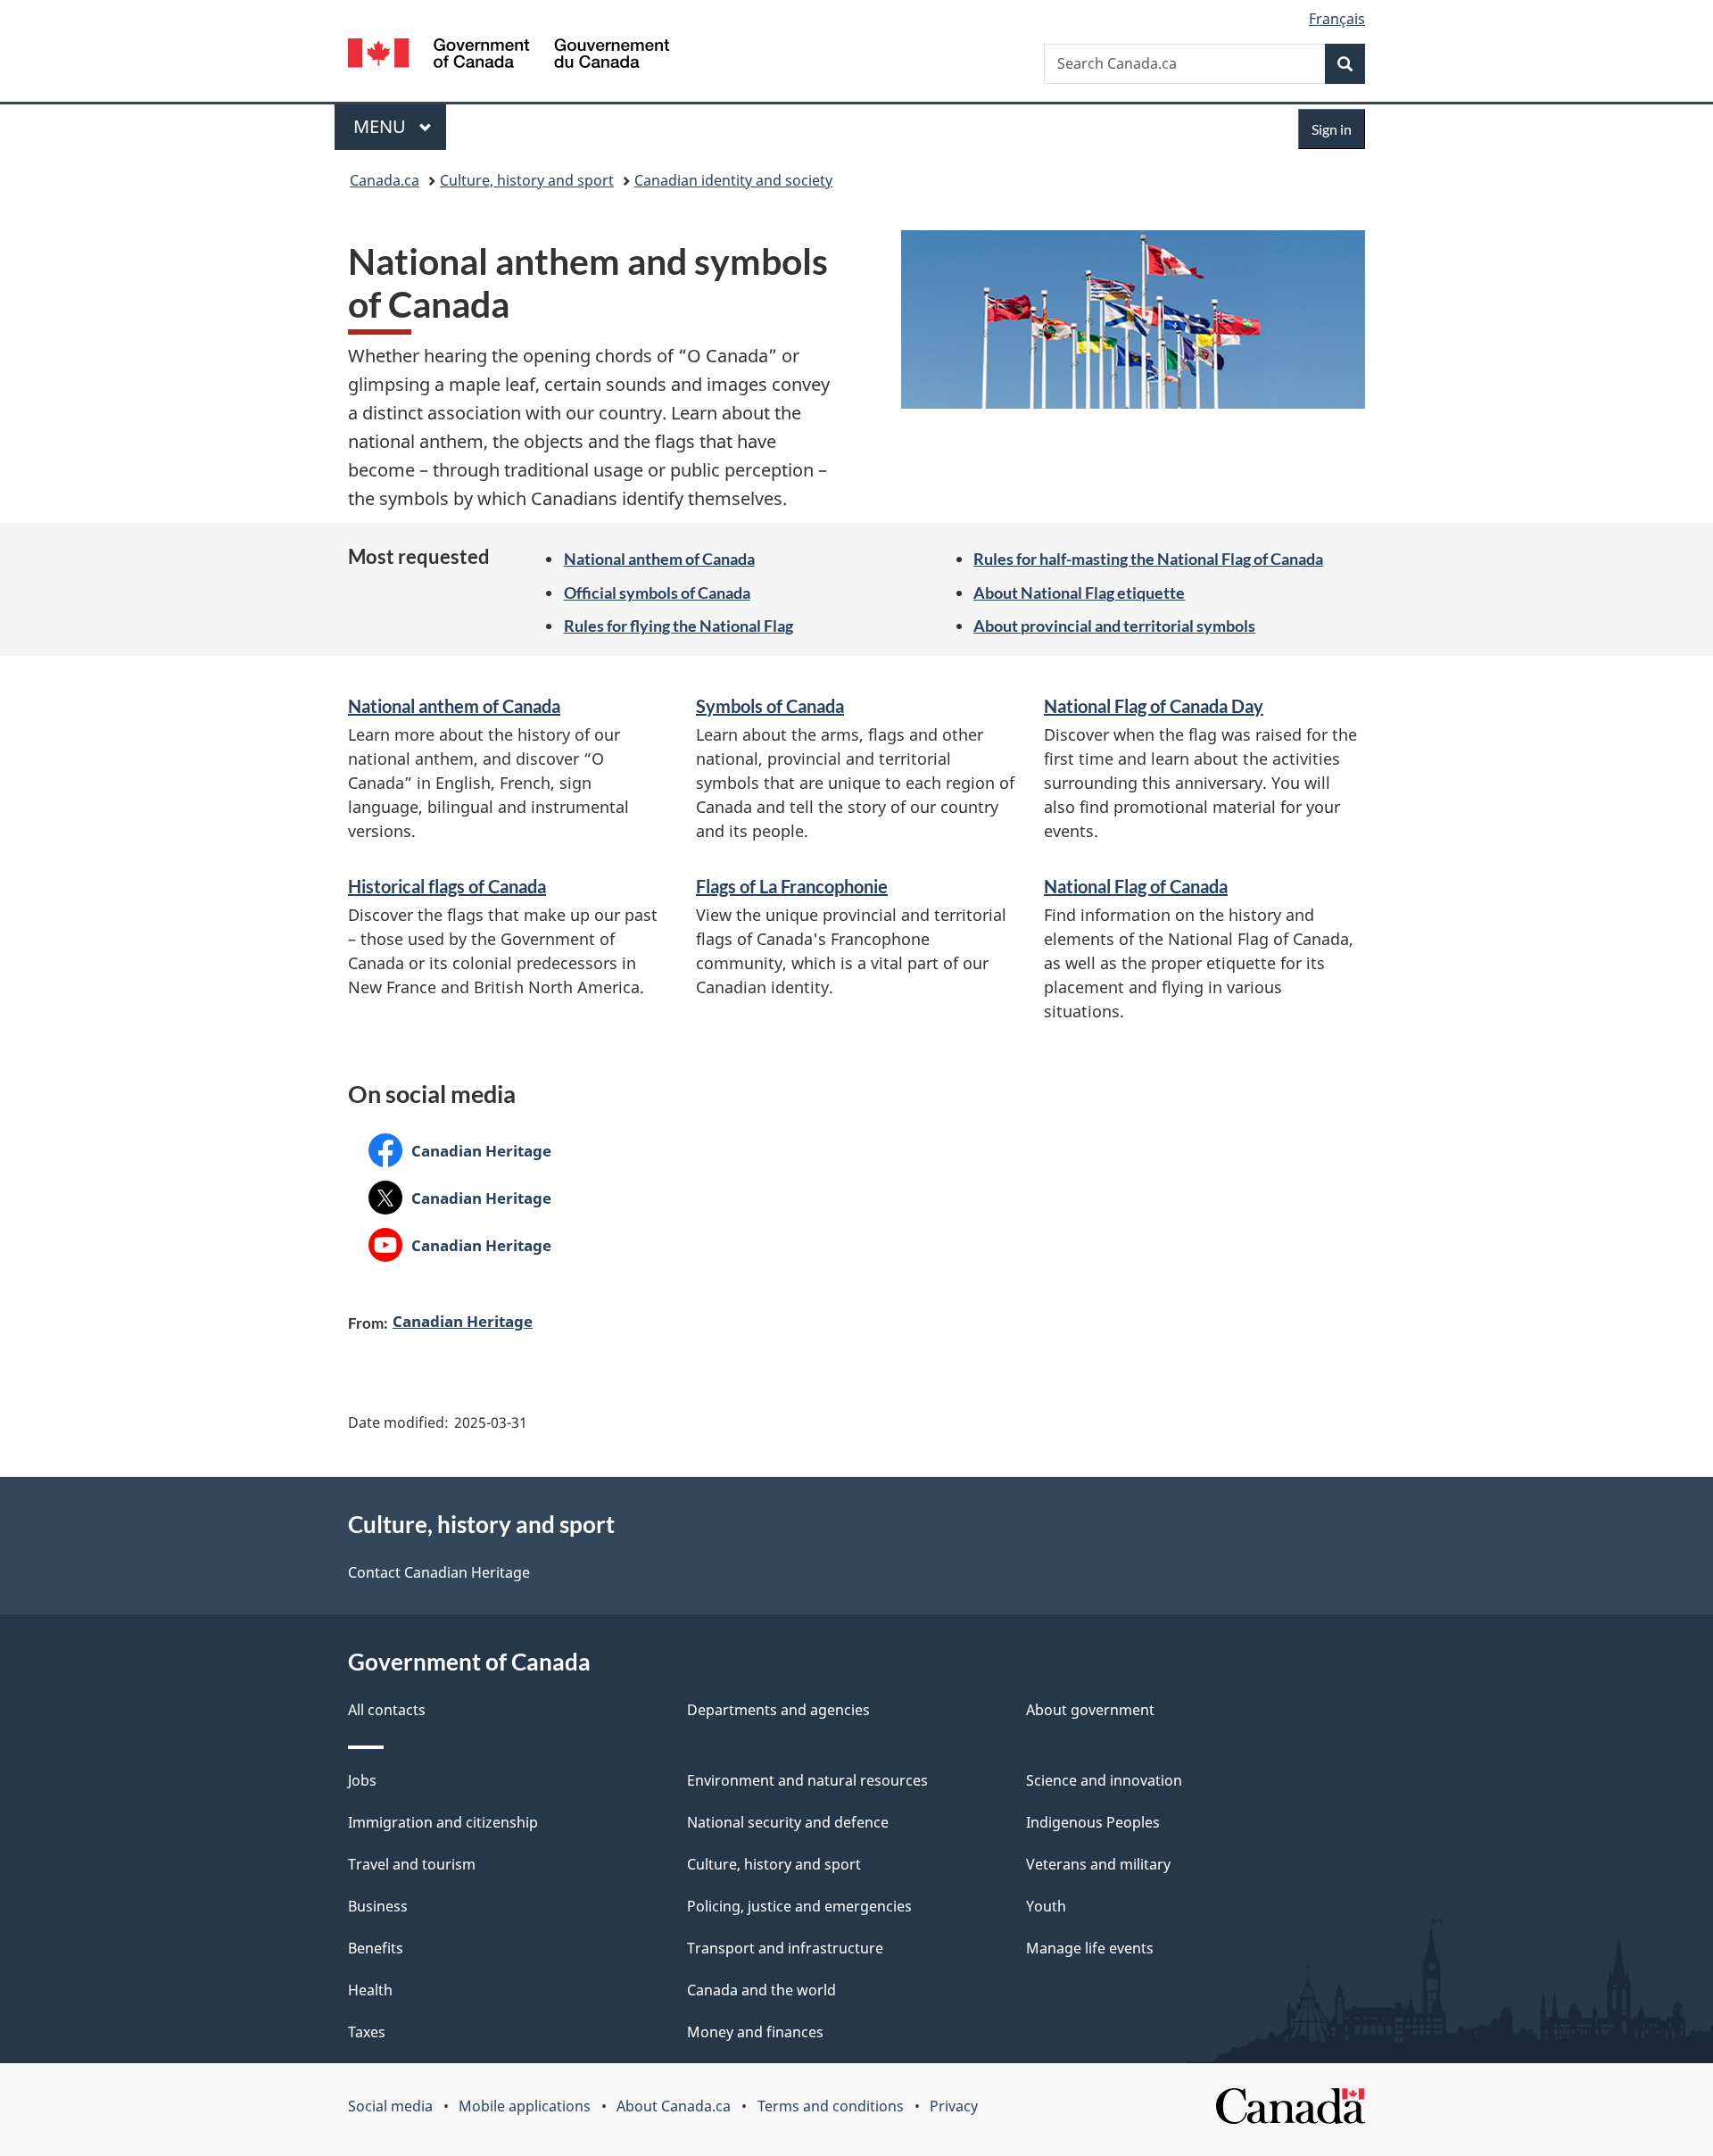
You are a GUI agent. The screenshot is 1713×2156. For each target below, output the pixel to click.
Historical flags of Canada (447, 886)
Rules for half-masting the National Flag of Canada (1148, 559)
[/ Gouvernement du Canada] (509, 56)
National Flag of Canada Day (1154, 706)
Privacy (954, 2106)
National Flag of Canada (1136, 886)
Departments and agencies (778, 1710)
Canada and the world (761, 1990)
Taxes (367, 2032)
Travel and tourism (412, 1864)
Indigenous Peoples (1093, 1822)
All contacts (387, 1710)
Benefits (376, 1948)
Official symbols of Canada (657, 593)
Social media (390, 2106)
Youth (1046, 1906)
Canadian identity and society (733, 180)
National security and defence (788, 1822)
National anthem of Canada (659, 559)
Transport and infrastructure (785, 1948)
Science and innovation (1104, 1780)
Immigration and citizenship (443, 1822)
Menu (382, 126)
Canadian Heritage (460, 1150)
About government (1090, 1710)
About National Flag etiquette (1079, 593)
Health (370, 1990)
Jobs (362, 1780)
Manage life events (1090, 1948)
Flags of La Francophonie (792, 886)
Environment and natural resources (807, 1780)
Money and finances (755, 2032)
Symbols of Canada (770, 706)
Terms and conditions (831, 2106)
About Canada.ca (674, 2106)
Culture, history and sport (527, 180)
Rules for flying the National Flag (679, 626)
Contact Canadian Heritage (439, 1572)
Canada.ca (385, 180)
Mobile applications (525, 2106)
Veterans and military (1098, 1864)
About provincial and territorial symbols (1114, 626)
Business (378, 1906)
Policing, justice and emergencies (799, 1906)
